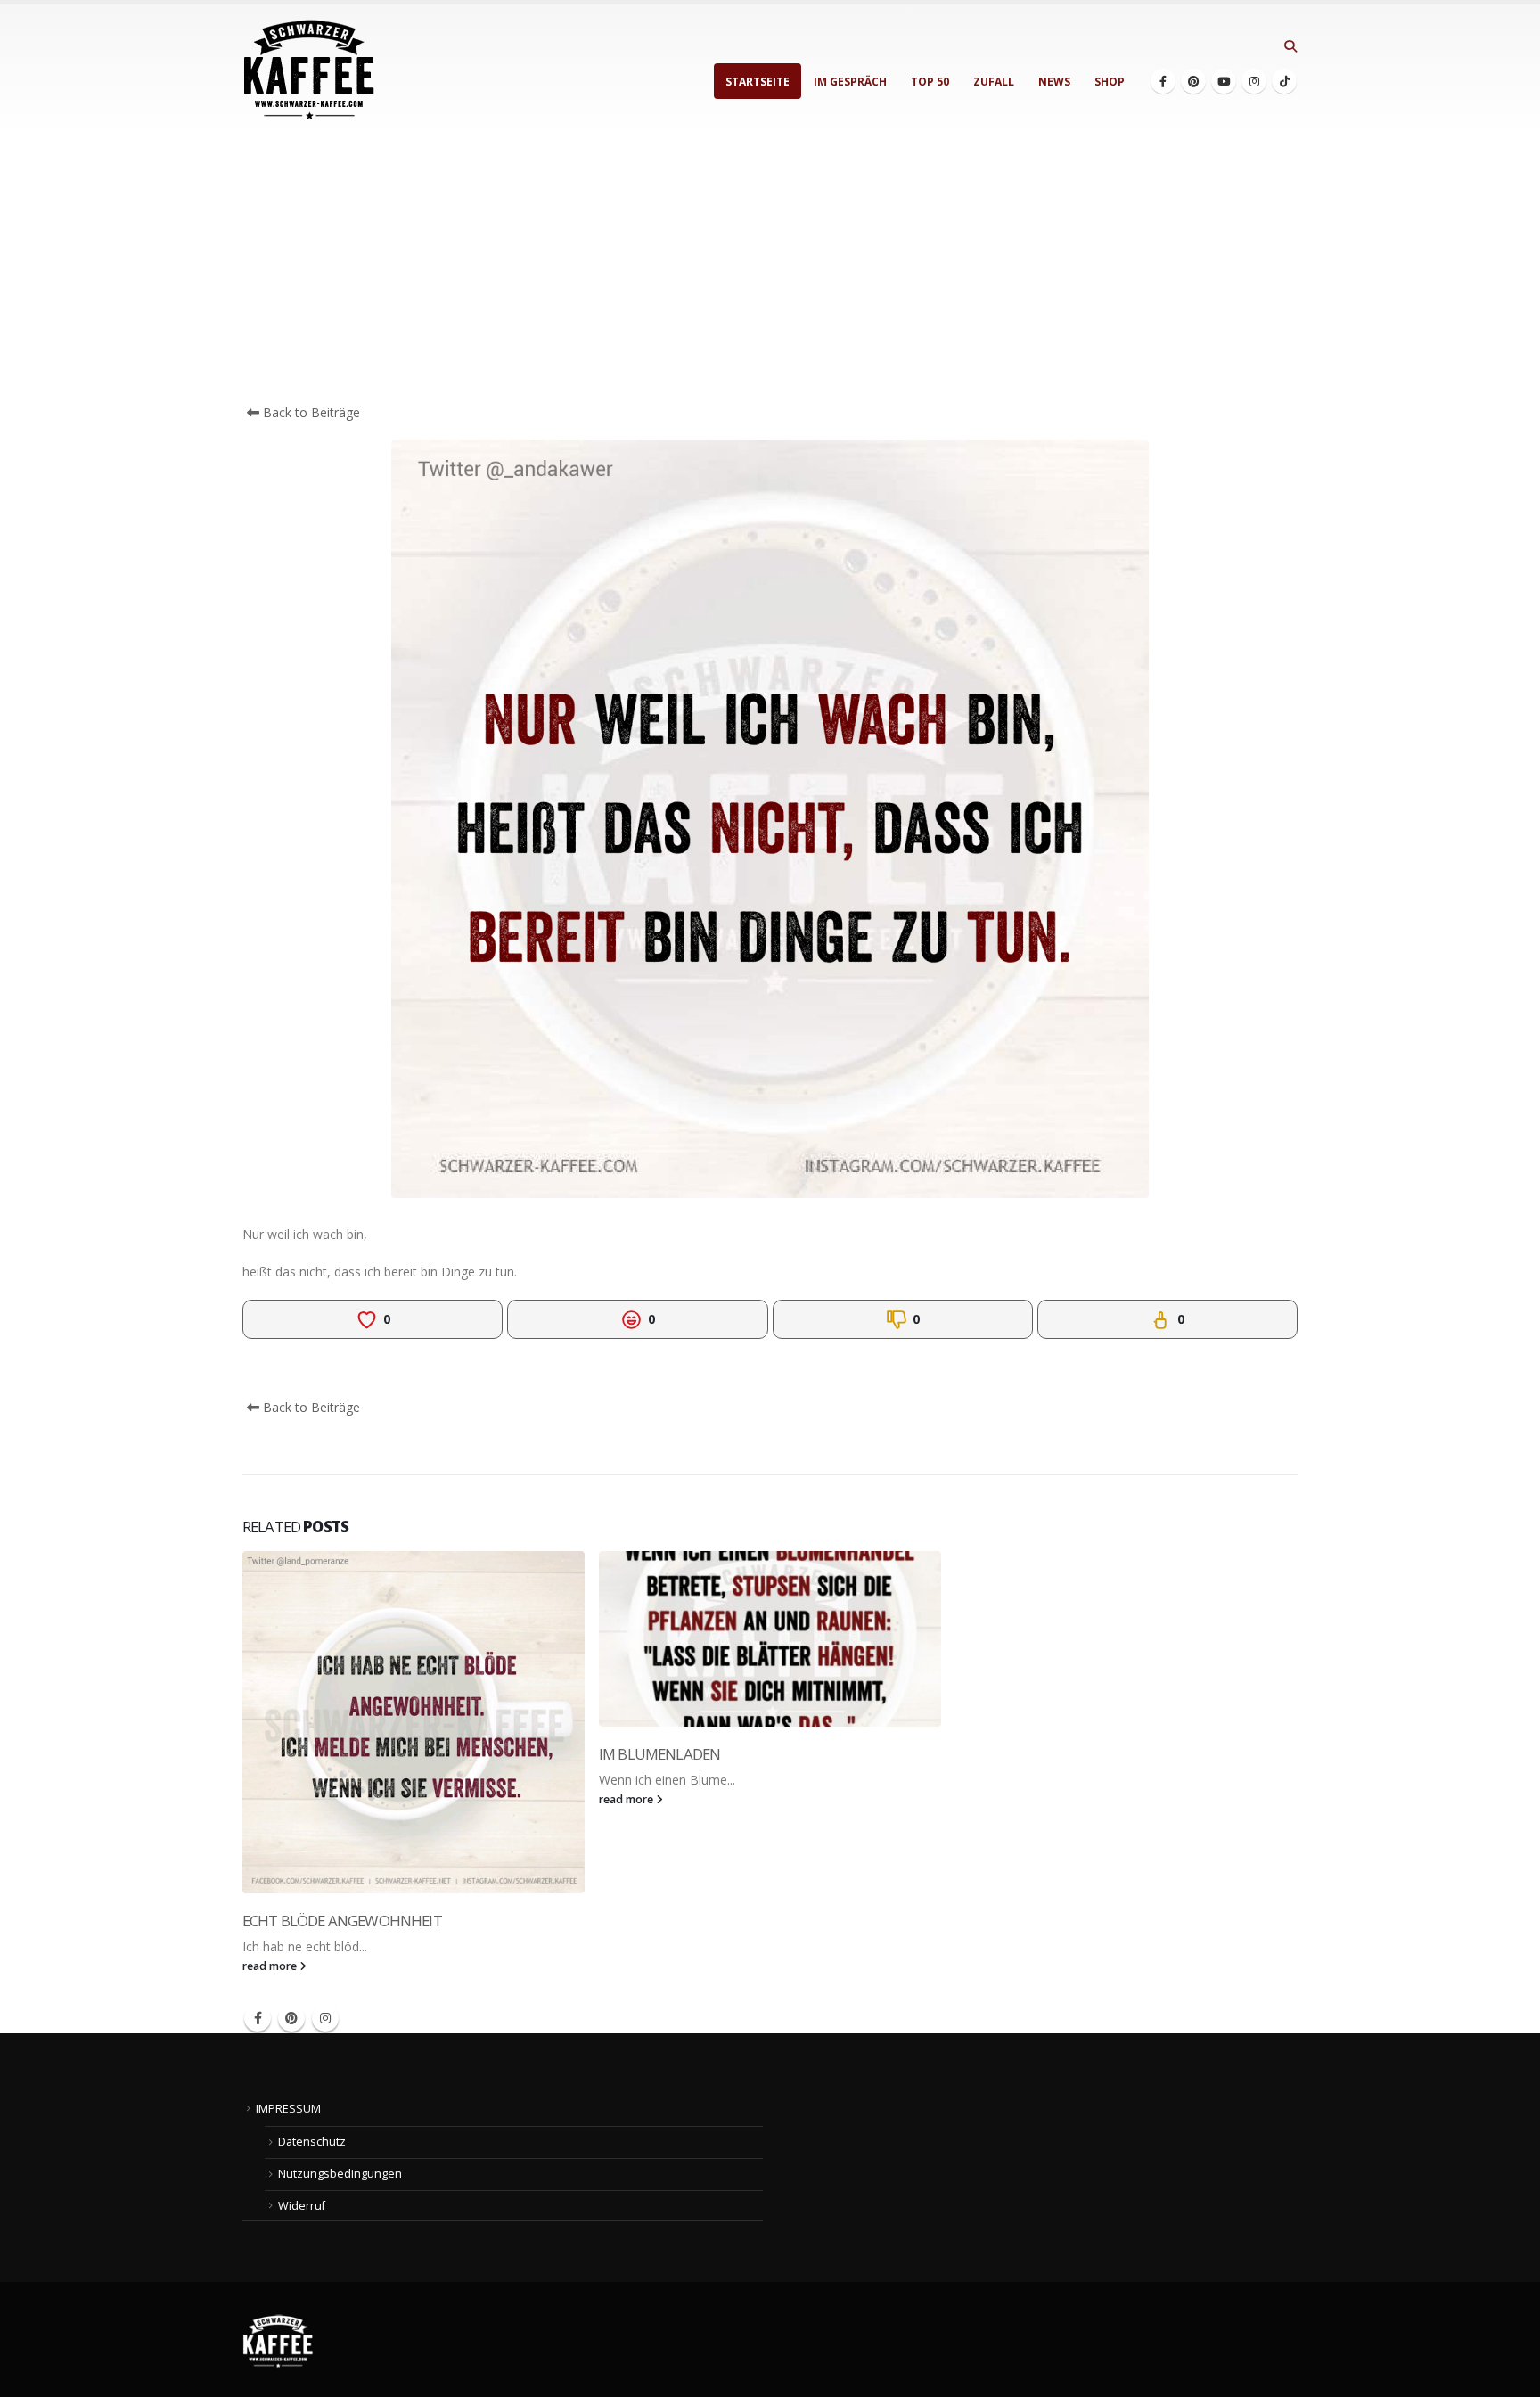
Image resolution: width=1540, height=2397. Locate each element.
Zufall (994, 82)
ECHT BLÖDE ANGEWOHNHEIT (342, 1921)
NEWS (1054, 82)
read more (271, 1966)
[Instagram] (1254, 81)
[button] (1290, 46)
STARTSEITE (758, 82)
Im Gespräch (850, 82)
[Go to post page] (414, 1722)
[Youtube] (1224, 81)
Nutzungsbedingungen (340, 2174)
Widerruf (302, 2206)
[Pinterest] (1193, 81)
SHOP (1110, 82)
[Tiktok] (1284, 81)
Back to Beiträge (310, 412)
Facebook (258, 2018)
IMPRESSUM (288, 2109)
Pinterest (291, 2018)
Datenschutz (312, 2142)
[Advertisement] (770, 269)
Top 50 (930, 82)
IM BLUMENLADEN (659, 1754)
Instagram (325, 2018)
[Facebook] (1163, 81)
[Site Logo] (309, 70)
